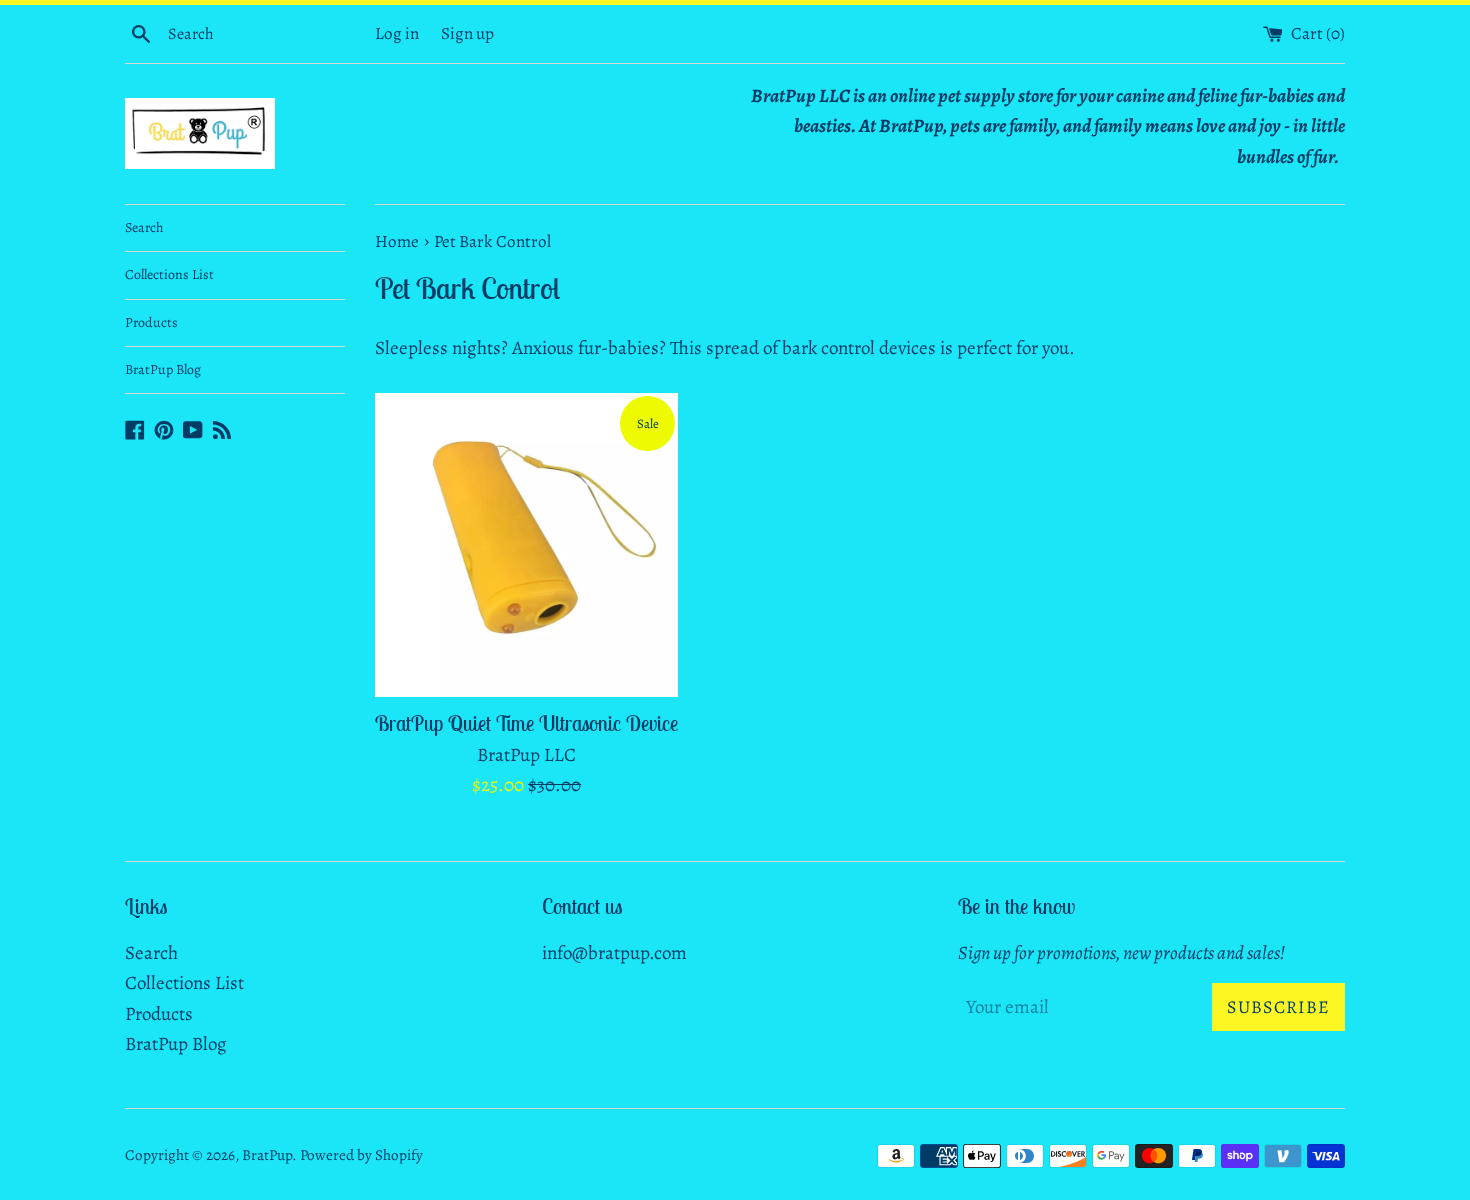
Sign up (467, 33)
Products (151, 322)
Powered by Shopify (361, 1155)
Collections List (169, 274)
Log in (397, 33)
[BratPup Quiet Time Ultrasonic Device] (526, 544)
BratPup (267, 1155)
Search (144, 227)
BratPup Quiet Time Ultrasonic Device (526, 723)
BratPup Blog (163, 369)
